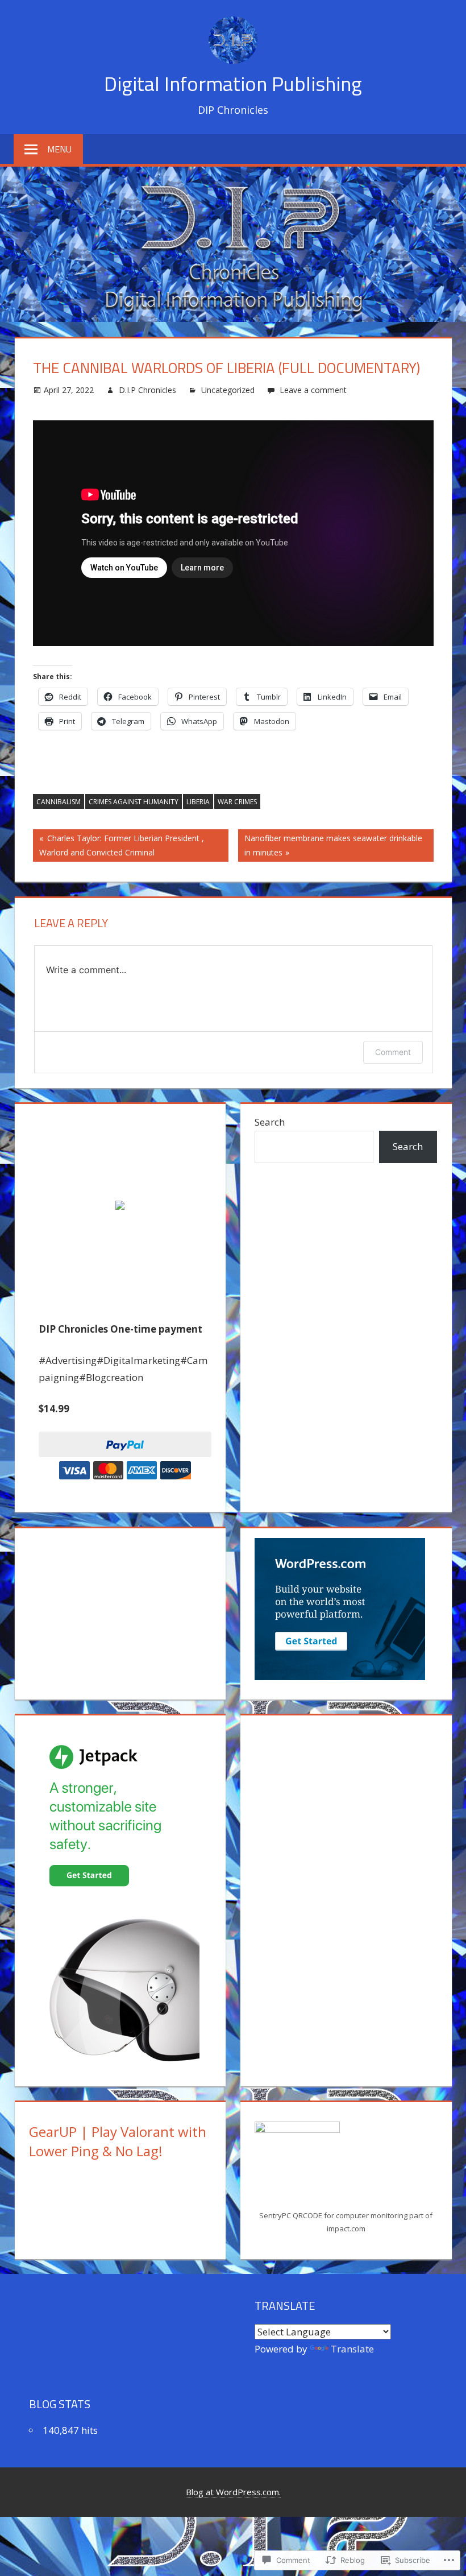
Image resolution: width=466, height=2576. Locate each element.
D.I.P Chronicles (147, 390)
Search (270, 1122)
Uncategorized (228, 390)
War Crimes (237, 802)
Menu (59, 149)
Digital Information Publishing (233, 83)
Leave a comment (313, 390)
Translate (352, 2349)
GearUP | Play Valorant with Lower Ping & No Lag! (118, 2141)
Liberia (198, 802)
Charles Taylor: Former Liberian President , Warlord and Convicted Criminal (118, 845)
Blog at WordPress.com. (233, 2492)
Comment (393, 1052)
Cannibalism (59, 802)
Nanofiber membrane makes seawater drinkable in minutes (330, 845)
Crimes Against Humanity (134, 802)
